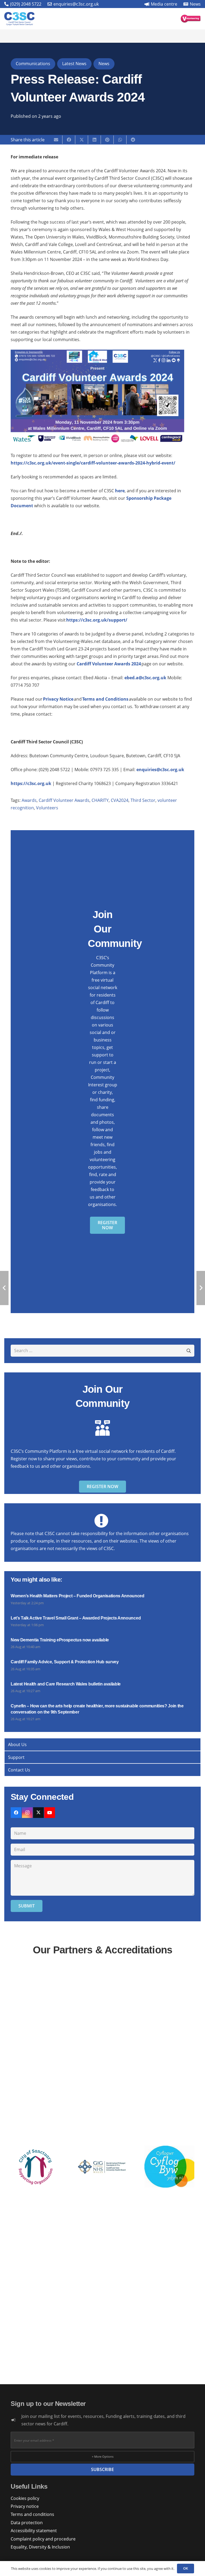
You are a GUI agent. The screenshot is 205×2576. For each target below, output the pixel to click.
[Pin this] (107, 140)
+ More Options (103, 2456)
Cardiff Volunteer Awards (64, 800)
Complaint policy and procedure (43, 2539)
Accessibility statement (34, 2531)
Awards (29, 800)
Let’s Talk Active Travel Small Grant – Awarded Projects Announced (76, 1618)
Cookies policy (25, 2498)
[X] (38, 1813)
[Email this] (56, 140)
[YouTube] (50, 1813)
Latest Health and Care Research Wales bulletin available (66, 1684)
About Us (17, 1744)
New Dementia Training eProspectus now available (60, 1640)
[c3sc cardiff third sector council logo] (19, 19)
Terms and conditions (32, 2514)
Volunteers (47, 808)
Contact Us (19, 1770)
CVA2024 (120, 800)
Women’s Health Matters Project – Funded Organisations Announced (78, 1596)
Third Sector (143, 800)
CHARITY (100, 800)
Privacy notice (25, 2506)
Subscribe (102, 2469)
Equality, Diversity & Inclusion (40, 2547)
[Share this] (69, 140)
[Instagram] (27, 1813)
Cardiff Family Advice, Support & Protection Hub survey (65, 1662)
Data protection (27, 2523)
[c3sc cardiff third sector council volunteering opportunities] (191, 19)
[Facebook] (16, 1813)
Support (16, 1757)
